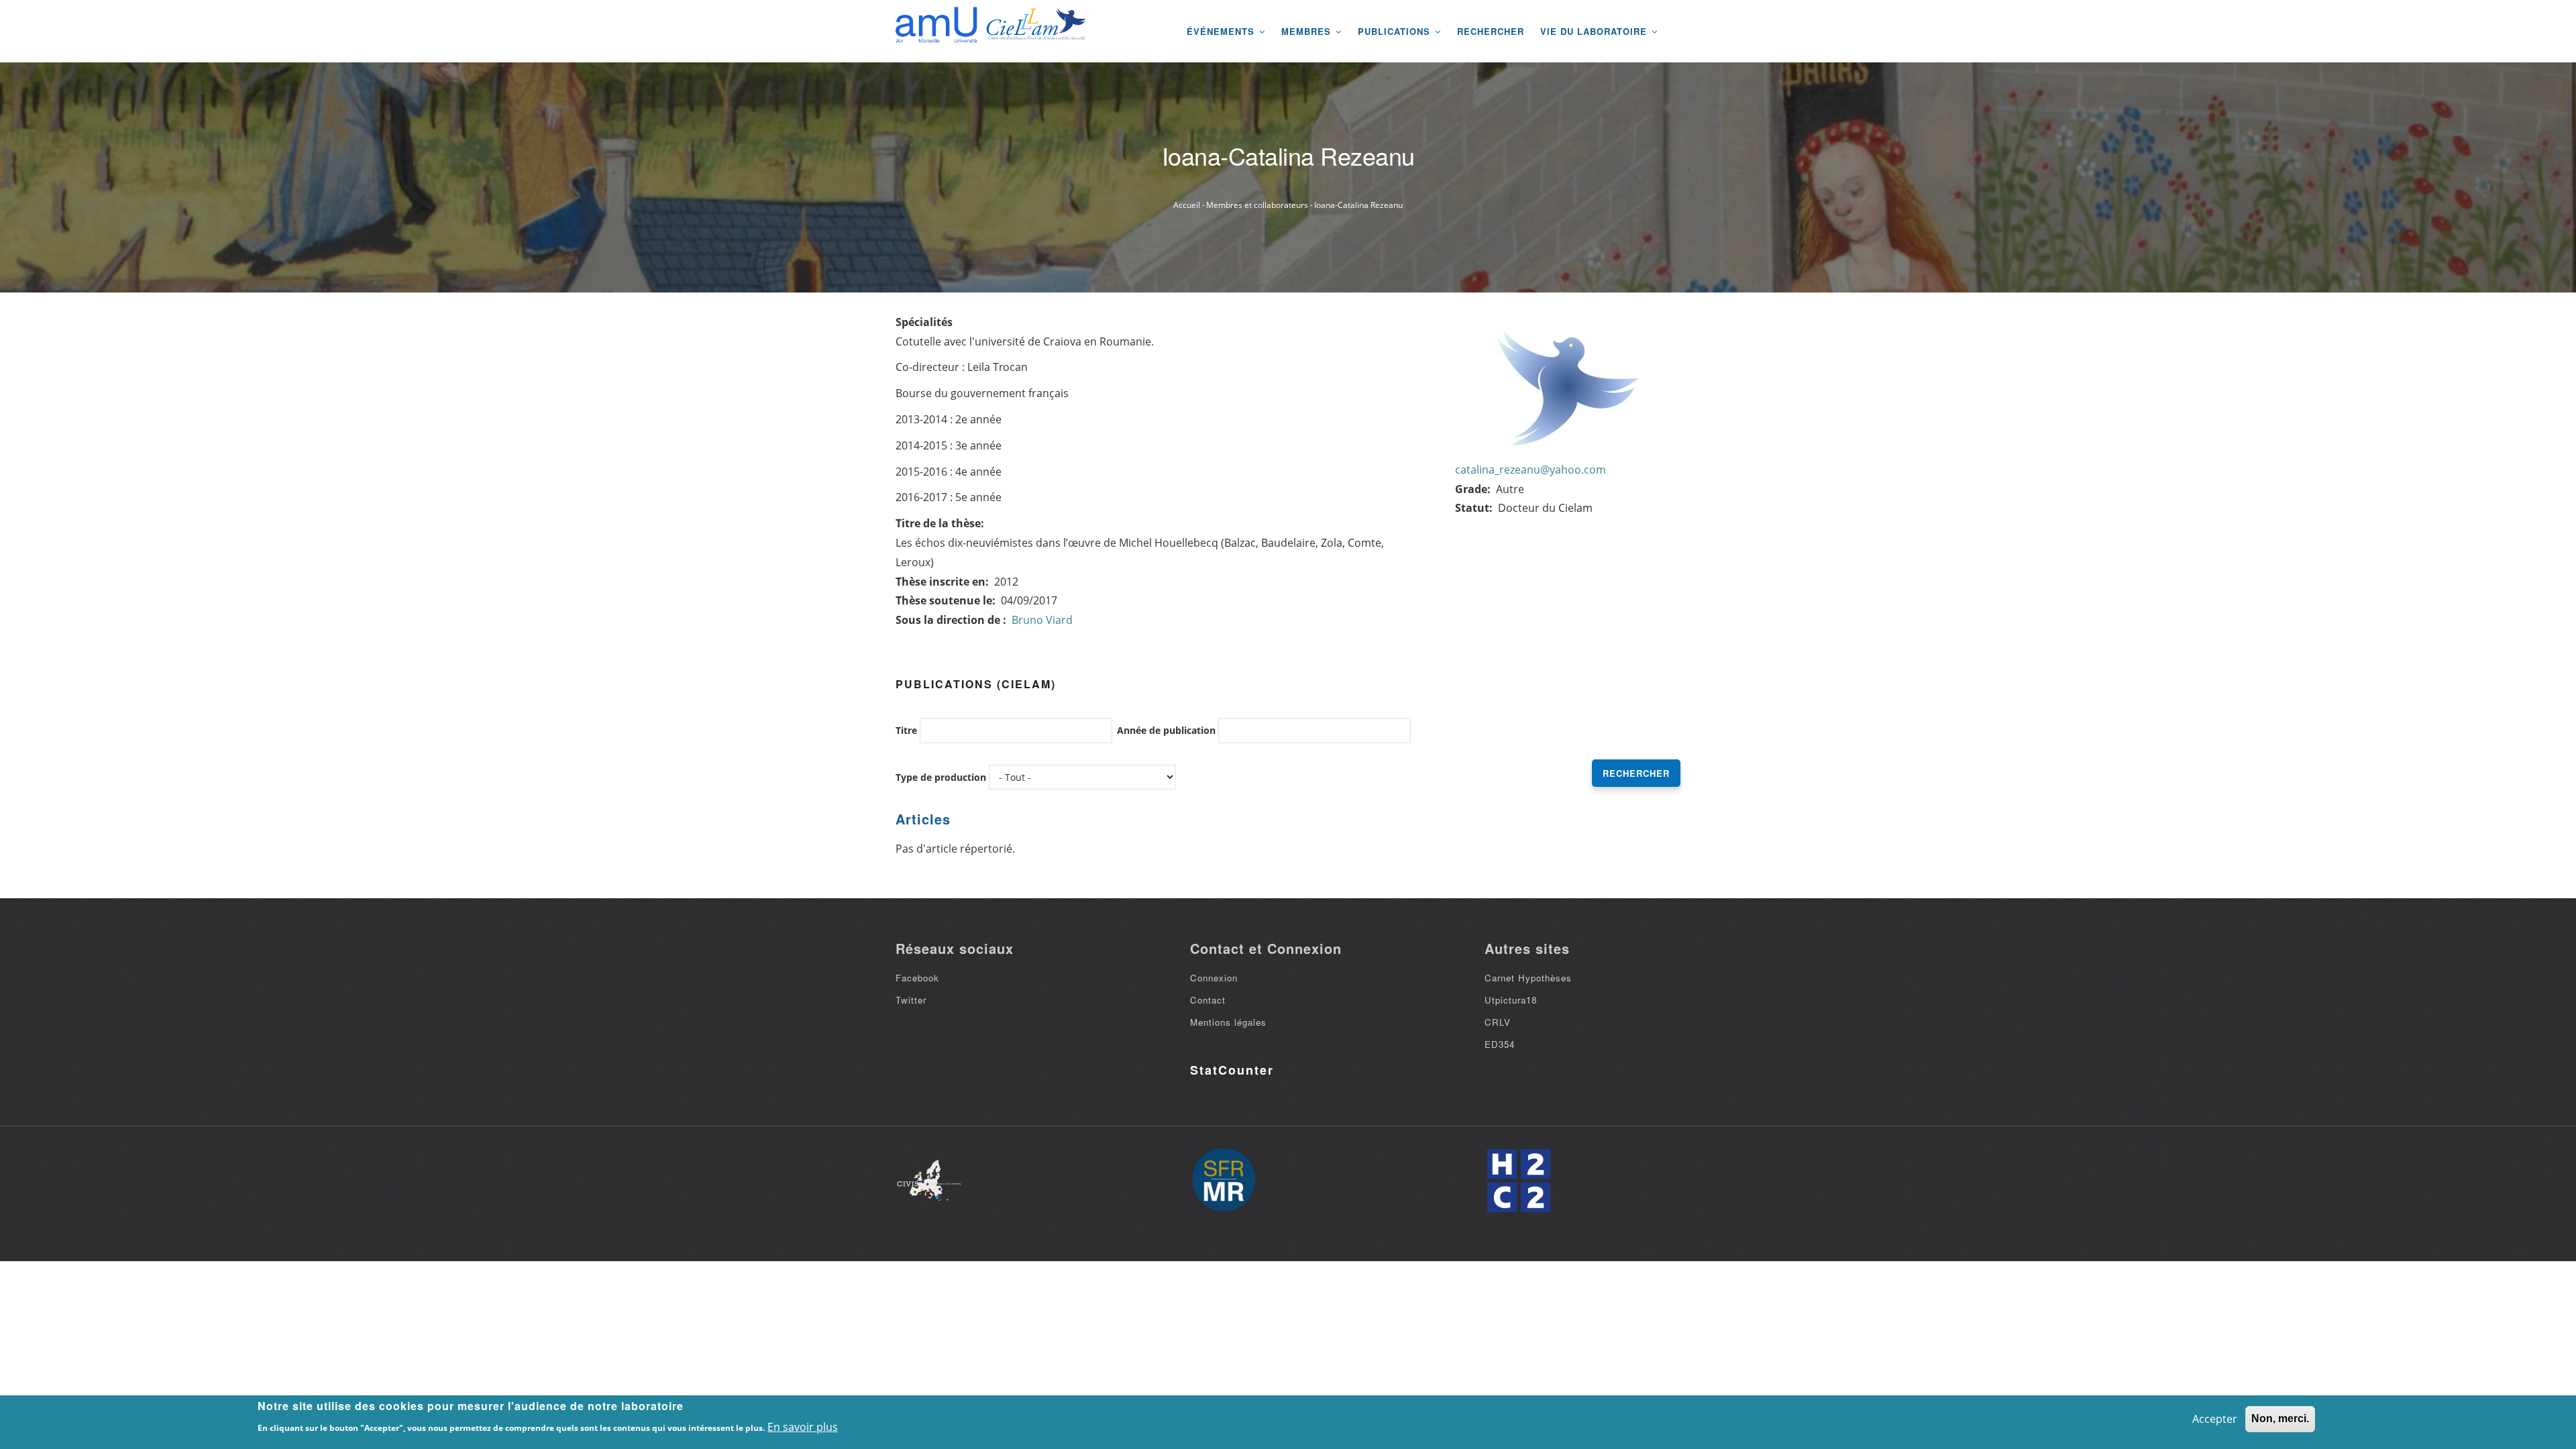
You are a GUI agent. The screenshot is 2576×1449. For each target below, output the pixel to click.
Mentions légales (1228, 1022)
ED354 (1500, 1044)
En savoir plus (803, 1427)
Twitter (911, 1000)
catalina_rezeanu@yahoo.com (1531, 470)
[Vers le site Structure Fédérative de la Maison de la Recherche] (1224, 1181)
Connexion (1214, 978)
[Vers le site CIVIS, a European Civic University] (929, 1180)
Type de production (941, 777)
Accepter (2215, 1419)
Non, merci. (2280, 1418)
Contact (1208, 1000)
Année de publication (1166, 730)
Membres (1308, 31)
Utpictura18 (1511, 1000)
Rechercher (1491, 31)
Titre (906, 730)
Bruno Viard (1042, 620)
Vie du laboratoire (1595, 31)
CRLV (1498, 1022)
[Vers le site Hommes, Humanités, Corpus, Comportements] (1518, 1181)
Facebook (917, 978)
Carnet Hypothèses (1528, 978)
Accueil (1187, 205)
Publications (1396, 31)
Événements (1222, 31)
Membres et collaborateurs (1257, 205)
